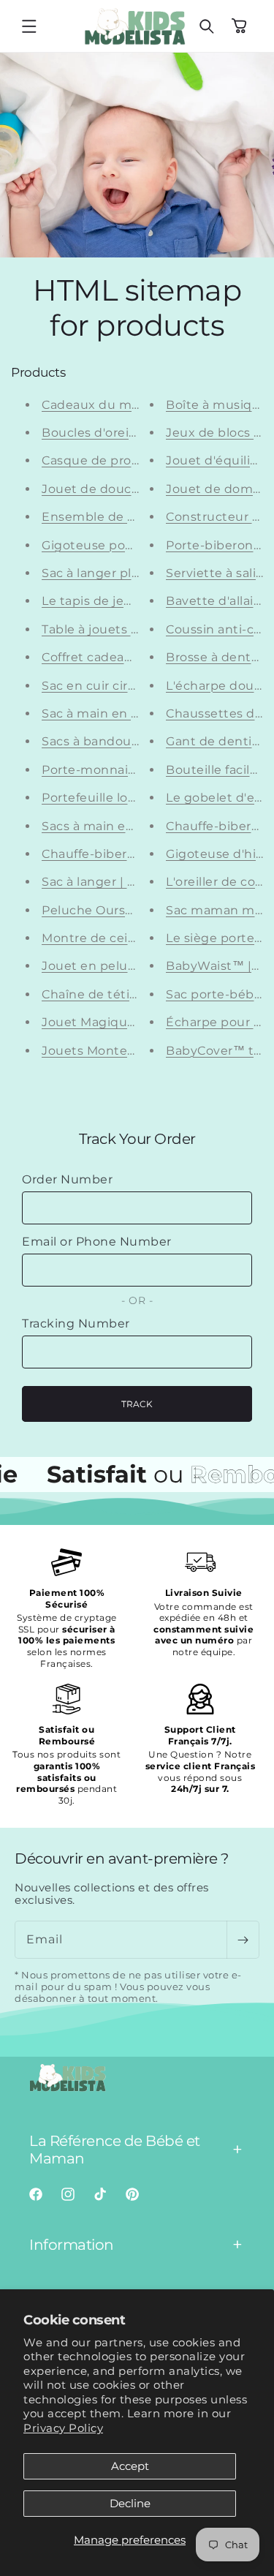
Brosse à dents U (218, 657)
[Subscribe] (243, 1940)
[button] (29, 26)
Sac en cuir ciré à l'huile (114, 686)
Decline (130, 2503)
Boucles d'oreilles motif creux (133, 433)
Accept (130, 2466)
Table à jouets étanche (112, 629)
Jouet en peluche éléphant (126, 966)
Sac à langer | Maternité (115, 882)
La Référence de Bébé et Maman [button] (115, 2150)
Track (137, 1404)
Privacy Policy (63, 2428)
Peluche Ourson (91, 910)
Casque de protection (109, 460)
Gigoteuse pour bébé (108, 545)
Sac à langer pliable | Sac (117, 573)
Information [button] (72, 2245)
